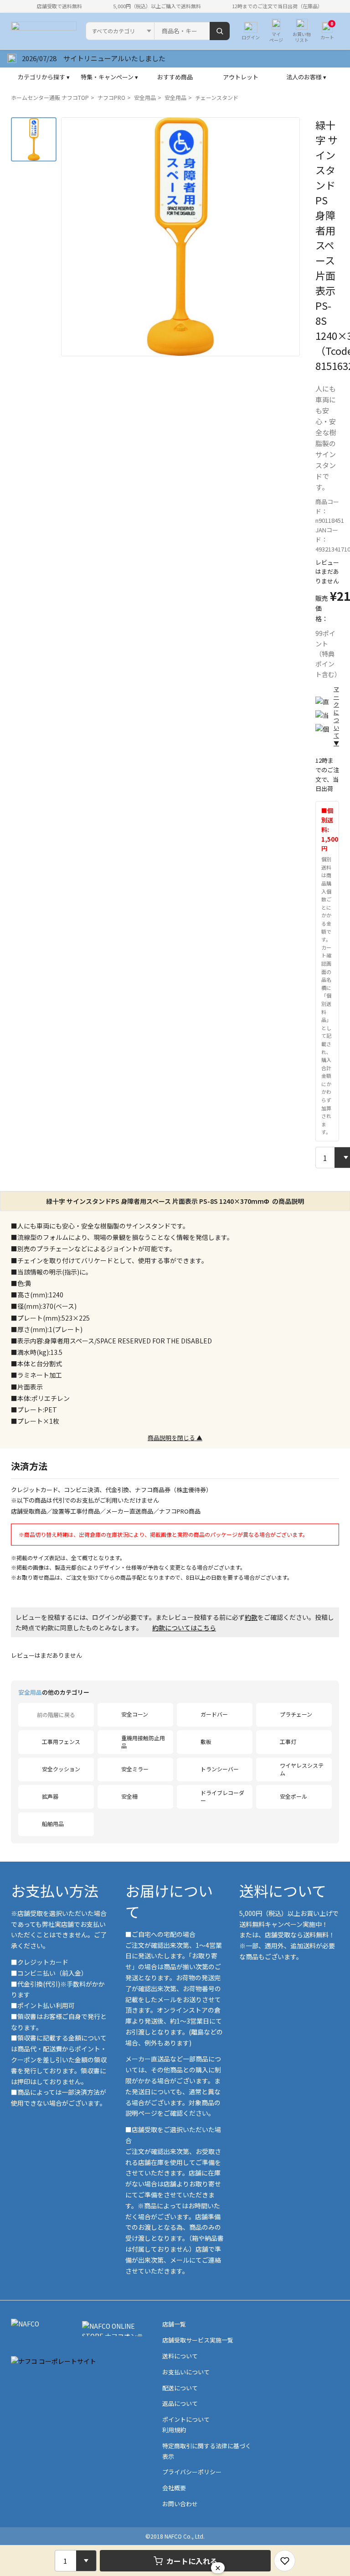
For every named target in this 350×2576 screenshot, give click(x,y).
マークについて (336, 716)
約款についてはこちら (184, 1628)
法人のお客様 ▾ (306, 77)
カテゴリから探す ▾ (44, 77)
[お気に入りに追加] (285, 2561)
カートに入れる (192, 2561)
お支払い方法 (55, 1890)
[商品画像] (34, 139)
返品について (180, 2403)
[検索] (220, 31)
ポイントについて (186, 2419)
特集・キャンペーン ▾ (109, 77)
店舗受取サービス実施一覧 (198, 2340)
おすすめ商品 (175, 77)
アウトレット (241, 77)
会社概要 (174, 2488)
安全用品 (145, 97)
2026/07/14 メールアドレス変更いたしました (94, 58)
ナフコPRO (111, 97)
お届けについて (169, 1901)
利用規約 (174, 2430)
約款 (251, 1617)
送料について (283, 1890)
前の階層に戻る (56, 1715)
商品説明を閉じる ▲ (175, 1438)
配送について (180, 2388)
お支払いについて (186, 2372)
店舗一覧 (174, 2324)
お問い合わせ (180, 2504)
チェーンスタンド (217, 97)
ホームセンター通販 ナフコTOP (50, 97)
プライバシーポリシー (192, 2472)
